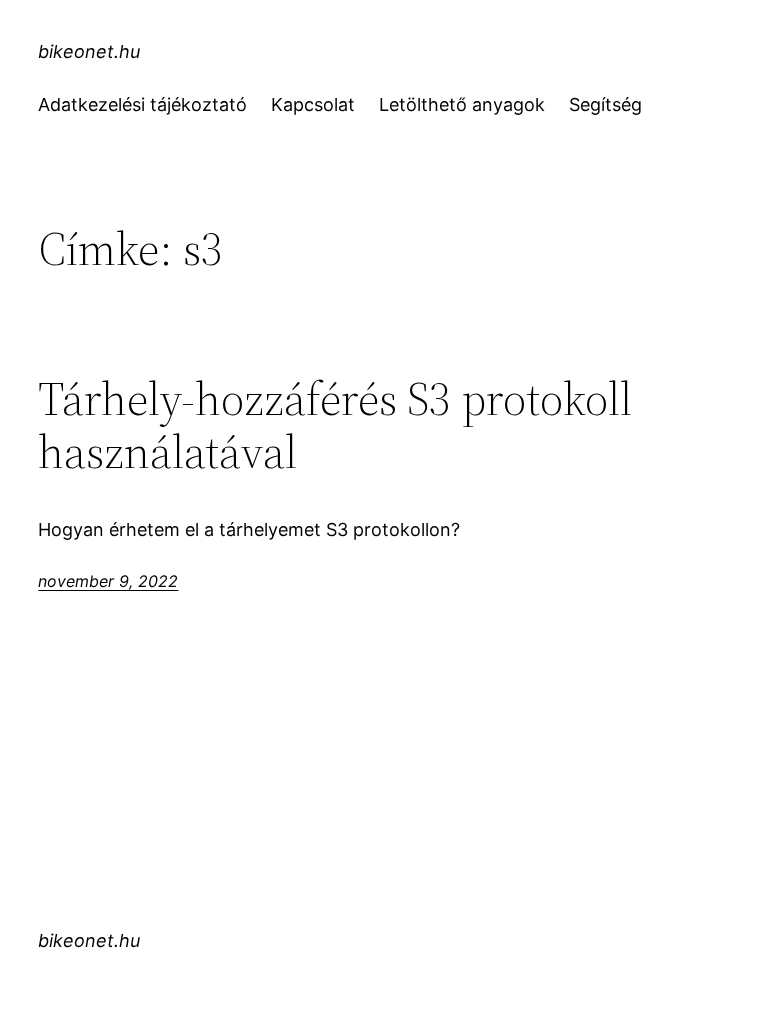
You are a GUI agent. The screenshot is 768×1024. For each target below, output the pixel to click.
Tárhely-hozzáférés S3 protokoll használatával (335, 425)
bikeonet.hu (89, 51)
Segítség (605, 104)
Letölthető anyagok (462, 104)
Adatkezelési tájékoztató (142, 104)
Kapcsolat (313, 104)
